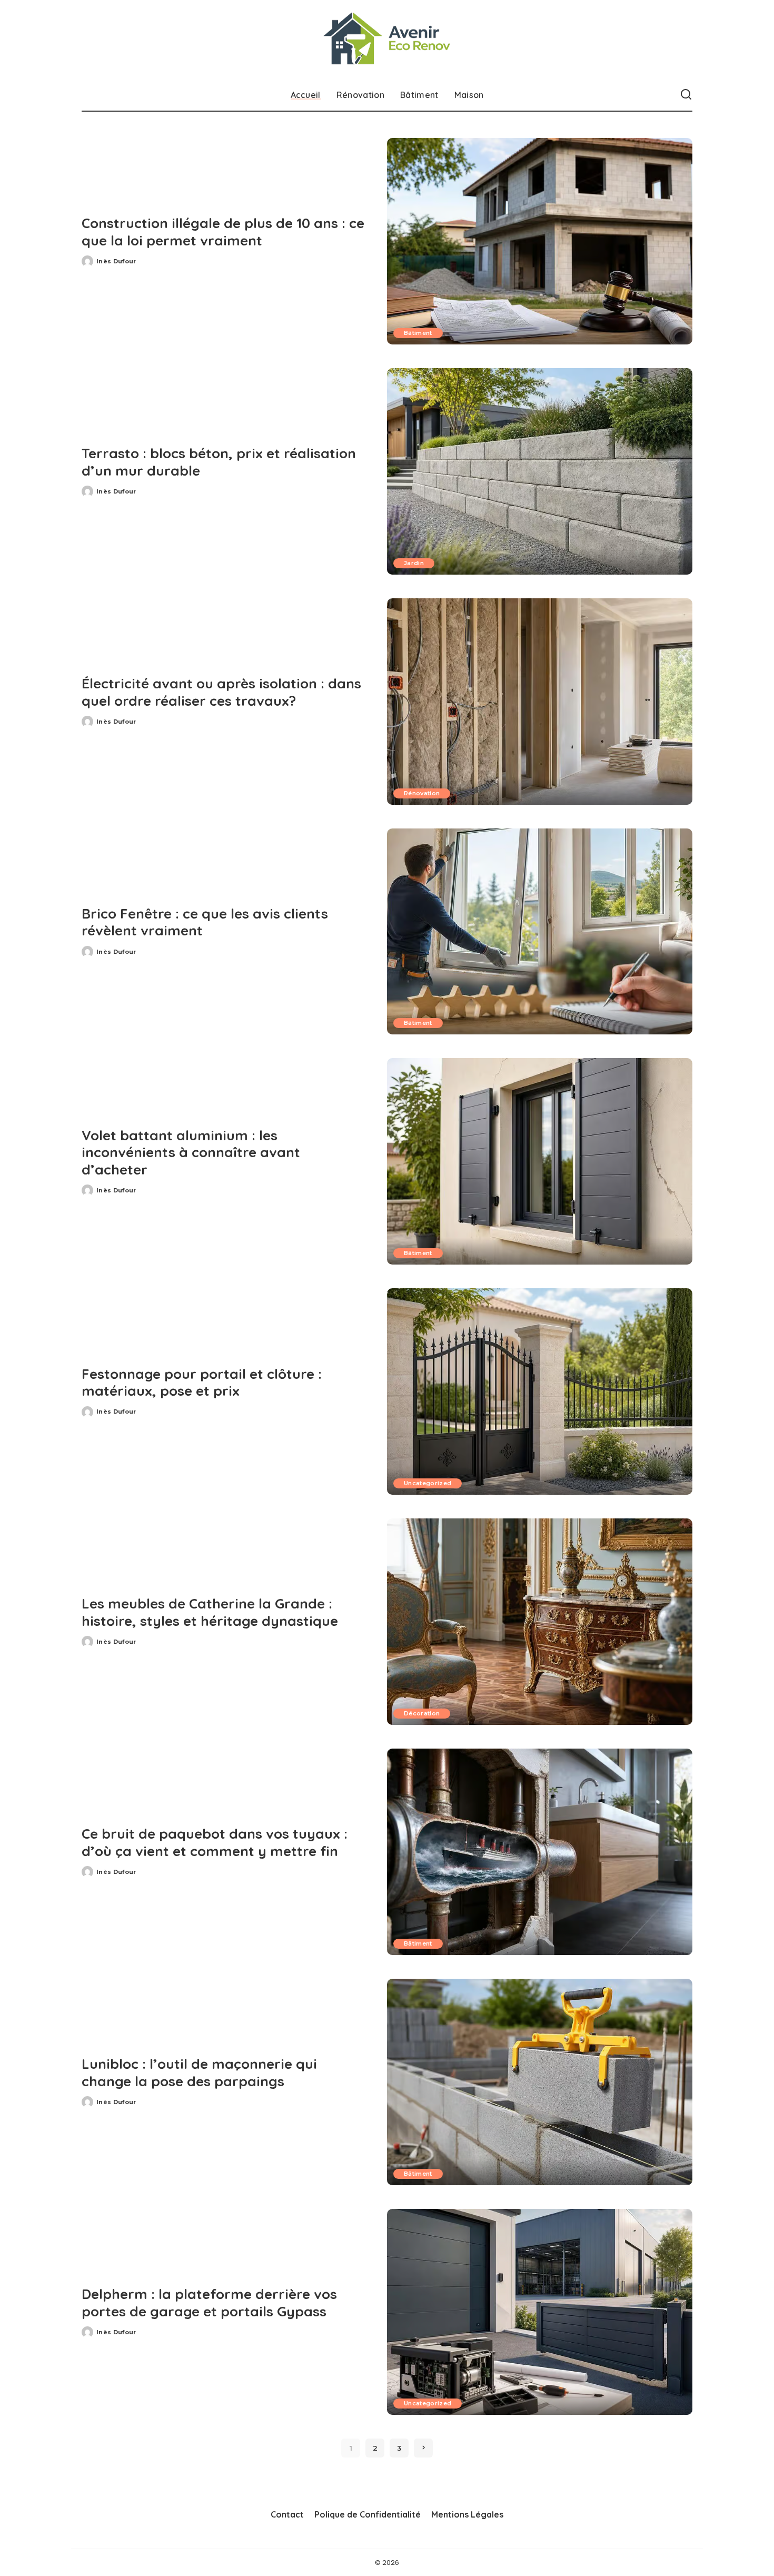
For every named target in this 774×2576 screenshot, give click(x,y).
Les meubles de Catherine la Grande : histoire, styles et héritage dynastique (210, 1612)
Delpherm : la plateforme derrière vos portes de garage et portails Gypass (209, 2303)
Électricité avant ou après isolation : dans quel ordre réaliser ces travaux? (221, 692)
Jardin (414, 563)
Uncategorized (428, 1483)
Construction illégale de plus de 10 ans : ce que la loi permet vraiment (223, 232)
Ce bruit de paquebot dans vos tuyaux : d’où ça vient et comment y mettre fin (215, 1842)
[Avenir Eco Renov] (387, 40)
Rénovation (422, 793)
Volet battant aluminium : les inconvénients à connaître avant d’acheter (191, 1152)
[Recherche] (686, 95)
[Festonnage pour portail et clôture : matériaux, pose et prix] (540, 1391)
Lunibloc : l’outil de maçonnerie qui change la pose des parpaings (199, 2072)
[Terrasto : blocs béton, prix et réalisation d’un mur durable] (540, 471)
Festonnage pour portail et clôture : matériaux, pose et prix (202, 1383)
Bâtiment (418, 333)
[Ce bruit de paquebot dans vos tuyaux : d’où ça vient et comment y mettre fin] (540, 1852)
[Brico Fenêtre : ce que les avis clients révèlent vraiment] (540, 932)
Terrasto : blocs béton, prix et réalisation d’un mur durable (219, 462)
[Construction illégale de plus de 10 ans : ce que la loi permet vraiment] (540, 241)
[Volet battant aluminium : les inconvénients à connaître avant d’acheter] (540, 1161)
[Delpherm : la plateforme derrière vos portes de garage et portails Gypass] (540, 2312)
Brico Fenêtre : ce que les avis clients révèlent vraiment (205, 922)
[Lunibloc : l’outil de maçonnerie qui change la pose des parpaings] (540, 2082)
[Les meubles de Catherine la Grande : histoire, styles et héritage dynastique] (540, 1622)
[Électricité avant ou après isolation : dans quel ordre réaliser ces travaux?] (540, 702)
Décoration (422, 1713)
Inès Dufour (116, 261)
